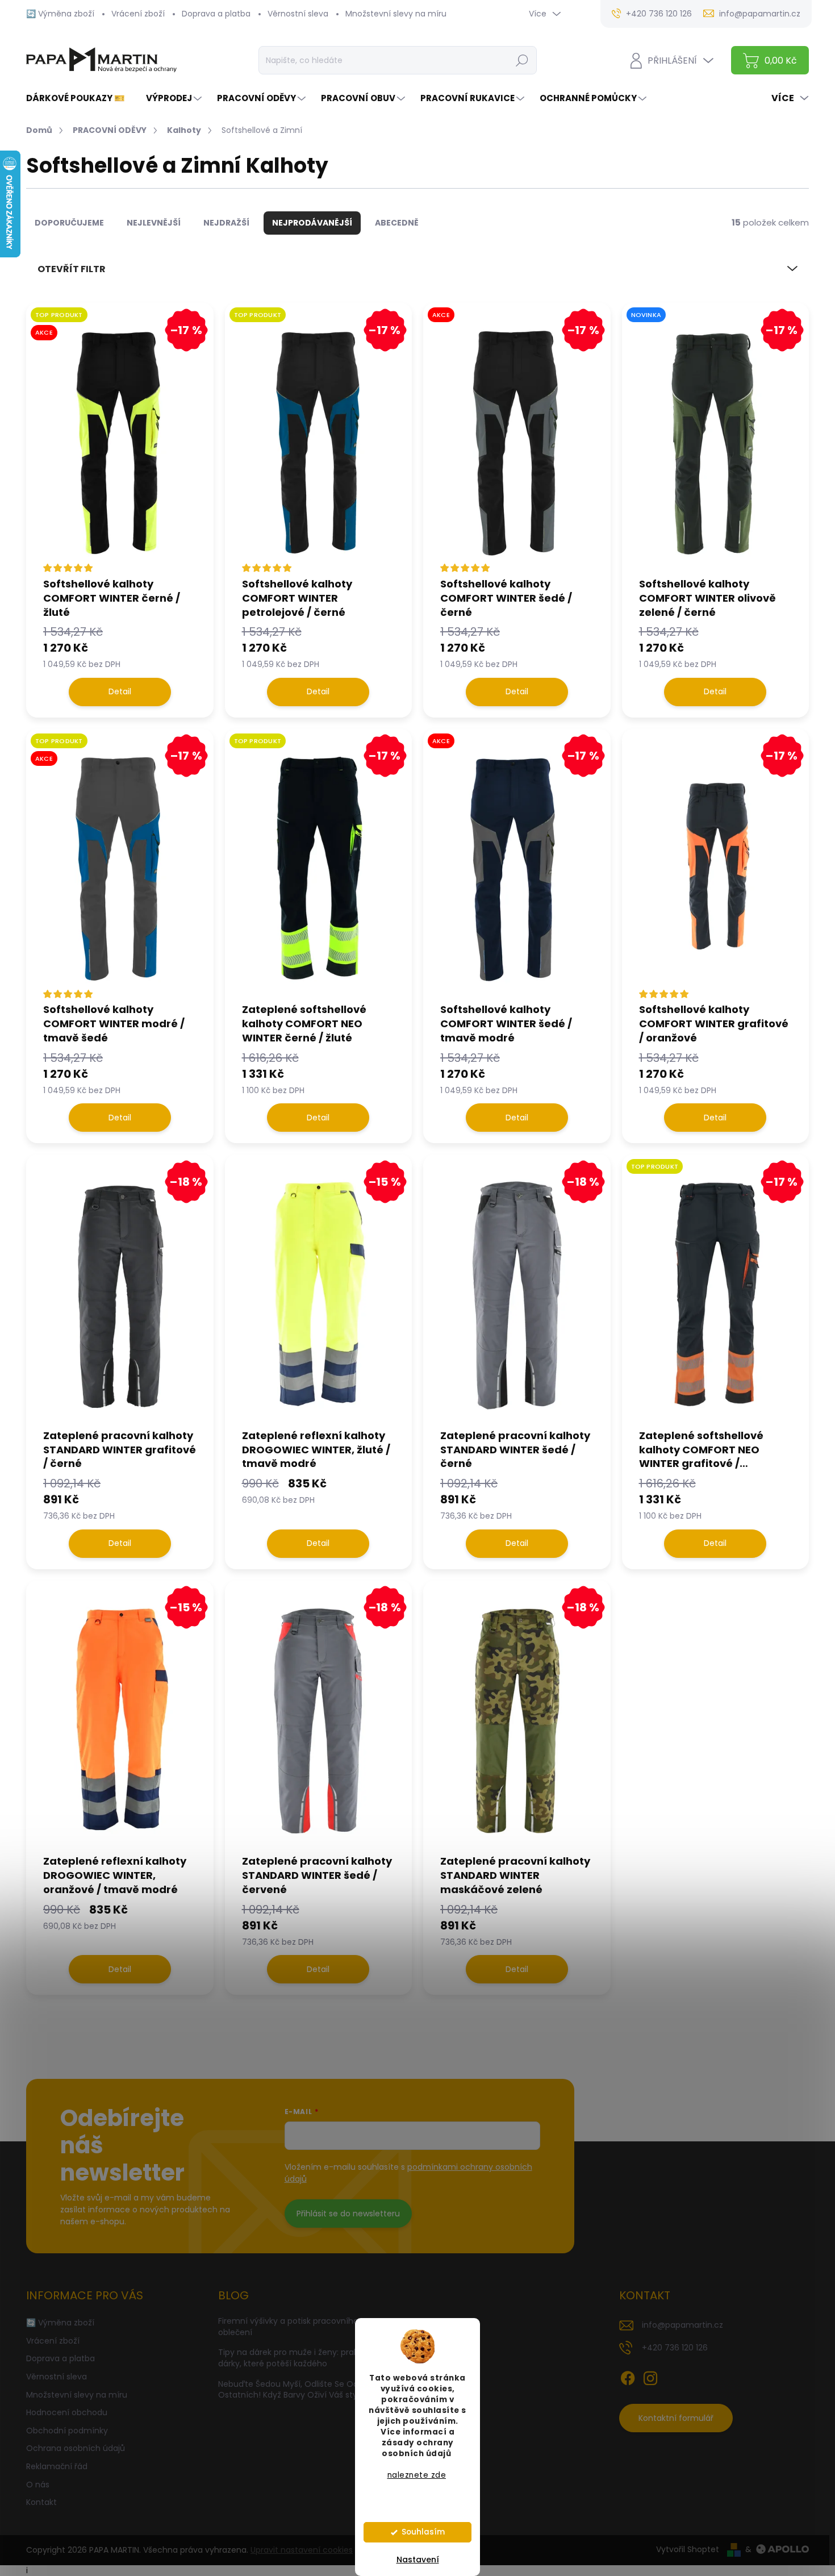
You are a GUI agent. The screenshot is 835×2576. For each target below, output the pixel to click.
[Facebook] (628, 2376)
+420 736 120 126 (675, 2348)
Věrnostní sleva (298, 14)
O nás (38, 2485)
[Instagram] (650, 2376)
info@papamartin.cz (682, 2325)
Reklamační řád (57, 2466)
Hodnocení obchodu (67, 2412)
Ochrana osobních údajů (76, 2448)
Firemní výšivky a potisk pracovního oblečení (288, 2327)
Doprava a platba (216, 14)
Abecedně (397, 223)
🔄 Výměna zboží (60, 14)
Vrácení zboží (138, 14)
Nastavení (418, 2560)
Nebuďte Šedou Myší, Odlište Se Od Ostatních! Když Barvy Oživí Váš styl (289, 2390)
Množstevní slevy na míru (396, 14)
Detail (120, 691)
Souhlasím (423, 2532)
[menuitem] (80, 98)
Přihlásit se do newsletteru (348, 2214)
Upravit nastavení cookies (302, 2550)
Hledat (522, 60)
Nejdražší (226, 223)
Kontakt (41, 2502)
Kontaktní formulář (676, 2418)
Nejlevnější (154, 223)
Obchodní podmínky (67, 2431)
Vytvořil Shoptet (688, 2549)
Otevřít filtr (72, 269)
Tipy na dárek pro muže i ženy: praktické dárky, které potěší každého (298, 2358)
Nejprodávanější (312, 223)
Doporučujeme (69, 223)
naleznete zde (417, 2475)
